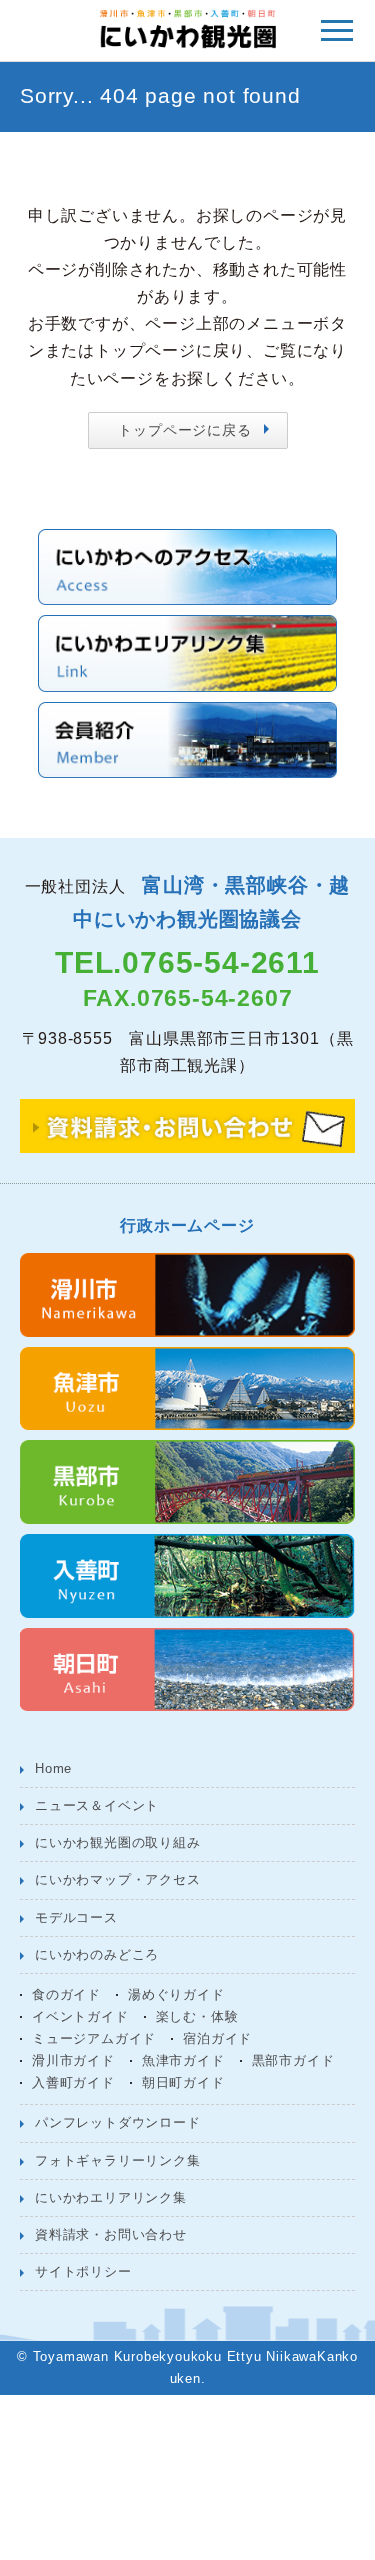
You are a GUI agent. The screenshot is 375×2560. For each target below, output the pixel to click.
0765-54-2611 (221, 962)
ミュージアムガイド (94, 2038)
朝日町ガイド (183, 2082)
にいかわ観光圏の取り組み (118, 1842)
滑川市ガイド (73, 2060)
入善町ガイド (73, 2082)
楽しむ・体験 (197, 2016)
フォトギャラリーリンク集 (118, 2160)
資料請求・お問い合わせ (111, 2234)
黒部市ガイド (293, 2060)
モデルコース (76, 1917)
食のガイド (66, 1994)
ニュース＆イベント (97, 1805)
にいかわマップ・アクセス (118, 1879)
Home (53, 1768)
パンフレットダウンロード (118, 2122)
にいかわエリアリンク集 (111, 2197)
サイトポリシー (83, 2271)
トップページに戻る (184, 430)
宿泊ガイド (217, 2038)
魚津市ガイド (183, 2060)
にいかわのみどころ (97, 1954)
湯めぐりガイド (176, 1994)
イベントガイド (80, 2016)
